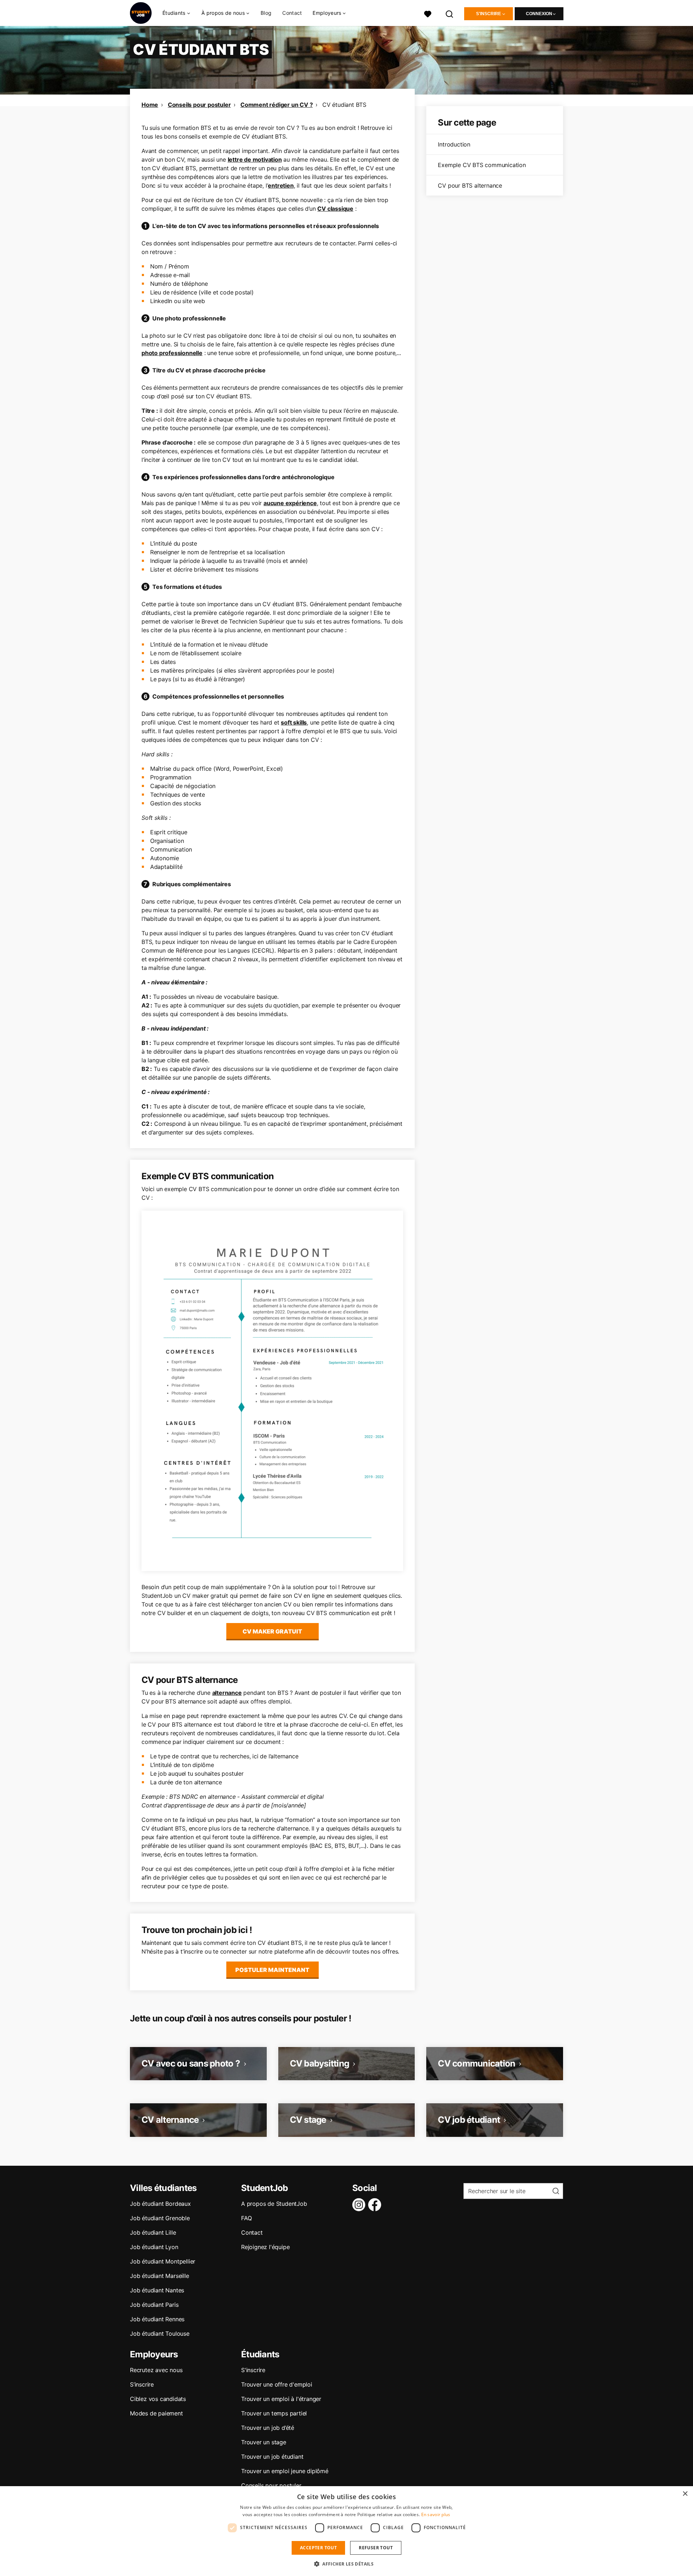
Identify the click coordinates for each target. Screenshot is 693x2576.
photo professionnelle (172, 353)
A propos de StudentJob (274, 2204)
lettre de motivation (255, 159)
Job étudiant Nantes (157, 2290)
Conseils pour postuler (199, 105)
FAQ (246, 2218)
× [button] (685, 2494)
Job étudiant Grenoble (160, 2218)
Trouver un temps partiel (274, 2413)
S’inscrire (142, 2384)
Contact (292, 13)
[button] (346, 2564)
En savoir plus (436, 2514)
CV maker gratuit (272, 1631)
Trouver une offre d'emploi (277, 2384)
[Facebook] (376, 2205)
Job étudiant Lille (153, 2232)
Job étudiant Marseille (160, 2276)
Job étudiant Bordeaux (160, 2204)
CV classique (335, 209)
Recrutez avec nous (156, 2370)
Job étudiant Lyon (154, 2247)
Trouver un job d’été (268, 2428)
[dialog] (346, 2531)
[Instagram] (360, 2205)
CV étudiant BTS (344, 105)
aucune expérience (290, 503)
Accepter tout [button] (318, 2548)
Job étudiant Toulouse (160, 2334)
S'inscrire (489, 14)
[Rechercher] (450, 13)
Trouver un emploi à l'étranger (281, 2399)
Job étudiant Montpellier (163, 2261)
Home (150, 105)
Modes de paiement (156, 2413)
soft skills (294, 722)
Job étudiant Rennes (157, 2319)
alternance (227, 1693)
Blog (266, 13)
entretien (281, 185)
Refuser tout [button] (376, 2548)
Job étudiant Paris (154, 2305)
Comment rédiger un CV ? (276, 105)
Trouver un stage (264, 2442)
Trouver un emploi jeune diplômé (285, 2471)
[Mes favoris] (428, 13)
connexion (539, 14)
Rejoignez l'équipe (265, 2247)
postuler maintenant (272, 1970)
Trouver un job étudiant (272, 2457)
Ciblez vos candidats (158, 2399)
